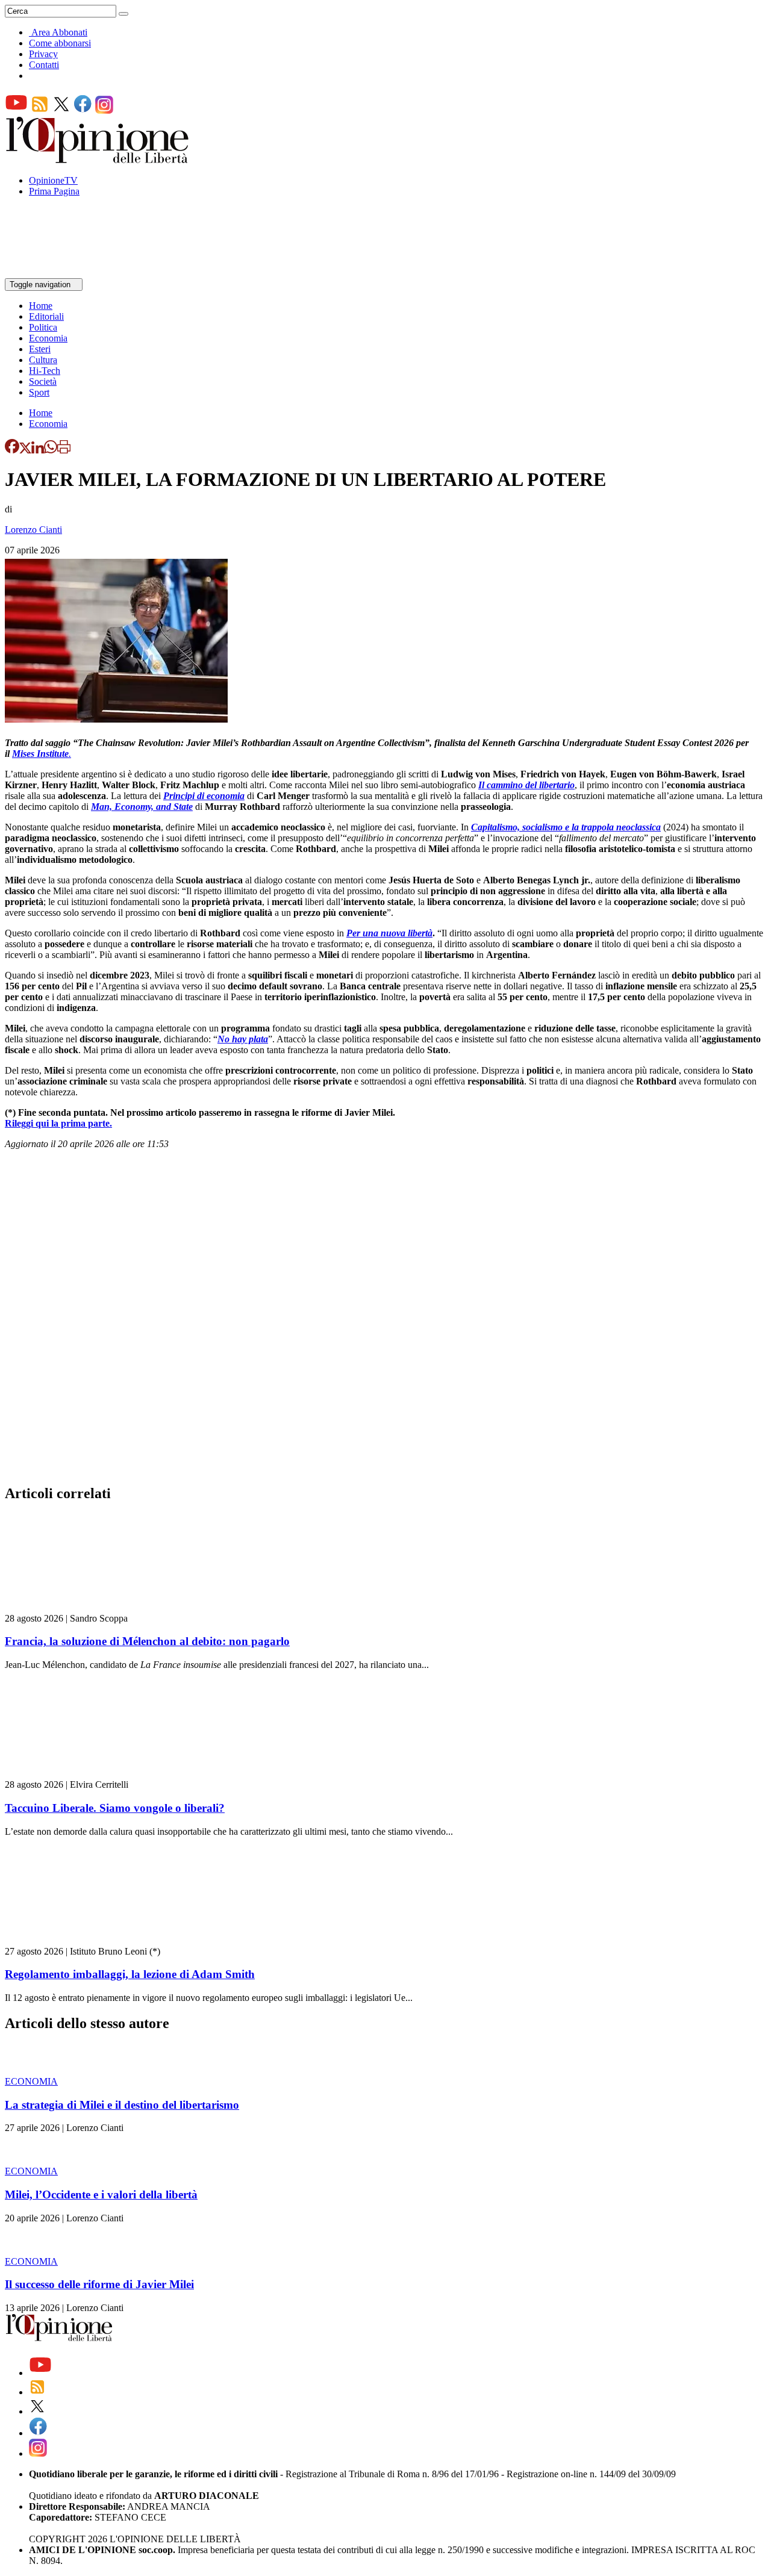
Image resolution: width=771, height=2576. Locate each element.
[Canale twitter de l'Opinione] (61, 110)
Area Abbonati (59, 32)
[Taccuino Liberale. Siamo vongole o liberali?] (77, 1774)
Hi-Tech (45, 371)
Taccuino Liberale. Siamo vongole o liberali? (115, 1808)
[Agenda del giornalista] (58, 272)
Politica (43, 327)
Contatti (44, 65)
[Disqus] (385, 1321)
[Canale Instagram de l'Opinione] (104, 110)
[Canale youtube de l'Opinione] (16, 110)
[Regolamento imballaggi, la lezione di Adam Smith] (77, 1940)
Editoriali (46, 316)
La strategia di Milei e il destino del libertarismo (122, 2105)
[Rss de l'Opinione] (40, 110)
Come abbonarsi (60, 43)
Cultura (43, 360)
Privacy (43, 54)
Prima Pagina (54, 191)
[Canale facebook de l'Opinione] (83, 110)
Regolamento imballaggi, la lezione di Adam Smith (130, 1974)
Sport (39, 392)
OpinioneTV (53, 180)
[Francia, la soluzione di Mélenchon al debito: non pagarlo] (77, 1607)
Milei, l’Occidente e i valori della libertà (101, 2195)
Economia (48, 338)
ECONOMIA (31, 2081)
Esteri (40, 349)
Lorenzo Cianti (33, 530)
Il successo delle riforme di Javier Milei (99, 2284)
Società (43, 381)
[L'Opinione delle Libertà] (98, 160)
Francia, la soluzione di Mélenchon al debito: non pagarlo (147, 1641)
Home (41, 306)
